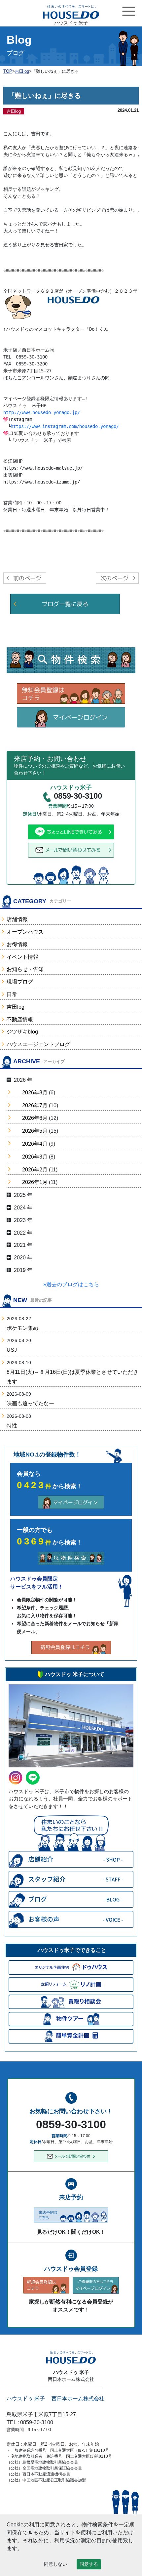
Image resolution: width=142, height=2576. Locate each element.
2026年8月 (35, 1093)
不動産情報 (20, 1019)
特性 (12, 1426)
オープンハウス (25, 932)
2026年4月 (35, 1144)
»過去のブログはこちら (71, 1284)
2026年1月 (35, 1182)
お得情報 (17, 944)
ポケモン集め (22, 1328)
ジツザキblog (22, 1032)
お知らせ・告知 (25, 969)
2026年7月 (35, 1105)
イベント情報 (22, 957)
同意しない (55, 2564)
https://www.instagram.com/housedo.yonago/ (65, 426)
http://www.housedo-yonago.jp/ (42, 412)
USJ (12, 1350)
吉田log (16, 1007)
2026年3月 (35, 1157)
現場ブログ (20, 982)
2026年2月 (35, 1170)
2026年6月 (35, 1118)
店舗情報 (17, 919)
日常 (12, 994)
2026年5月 (35, 1131)
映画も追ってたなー (30, 1403)
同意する (89, 2564)
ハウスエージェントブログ (38, 1044)
